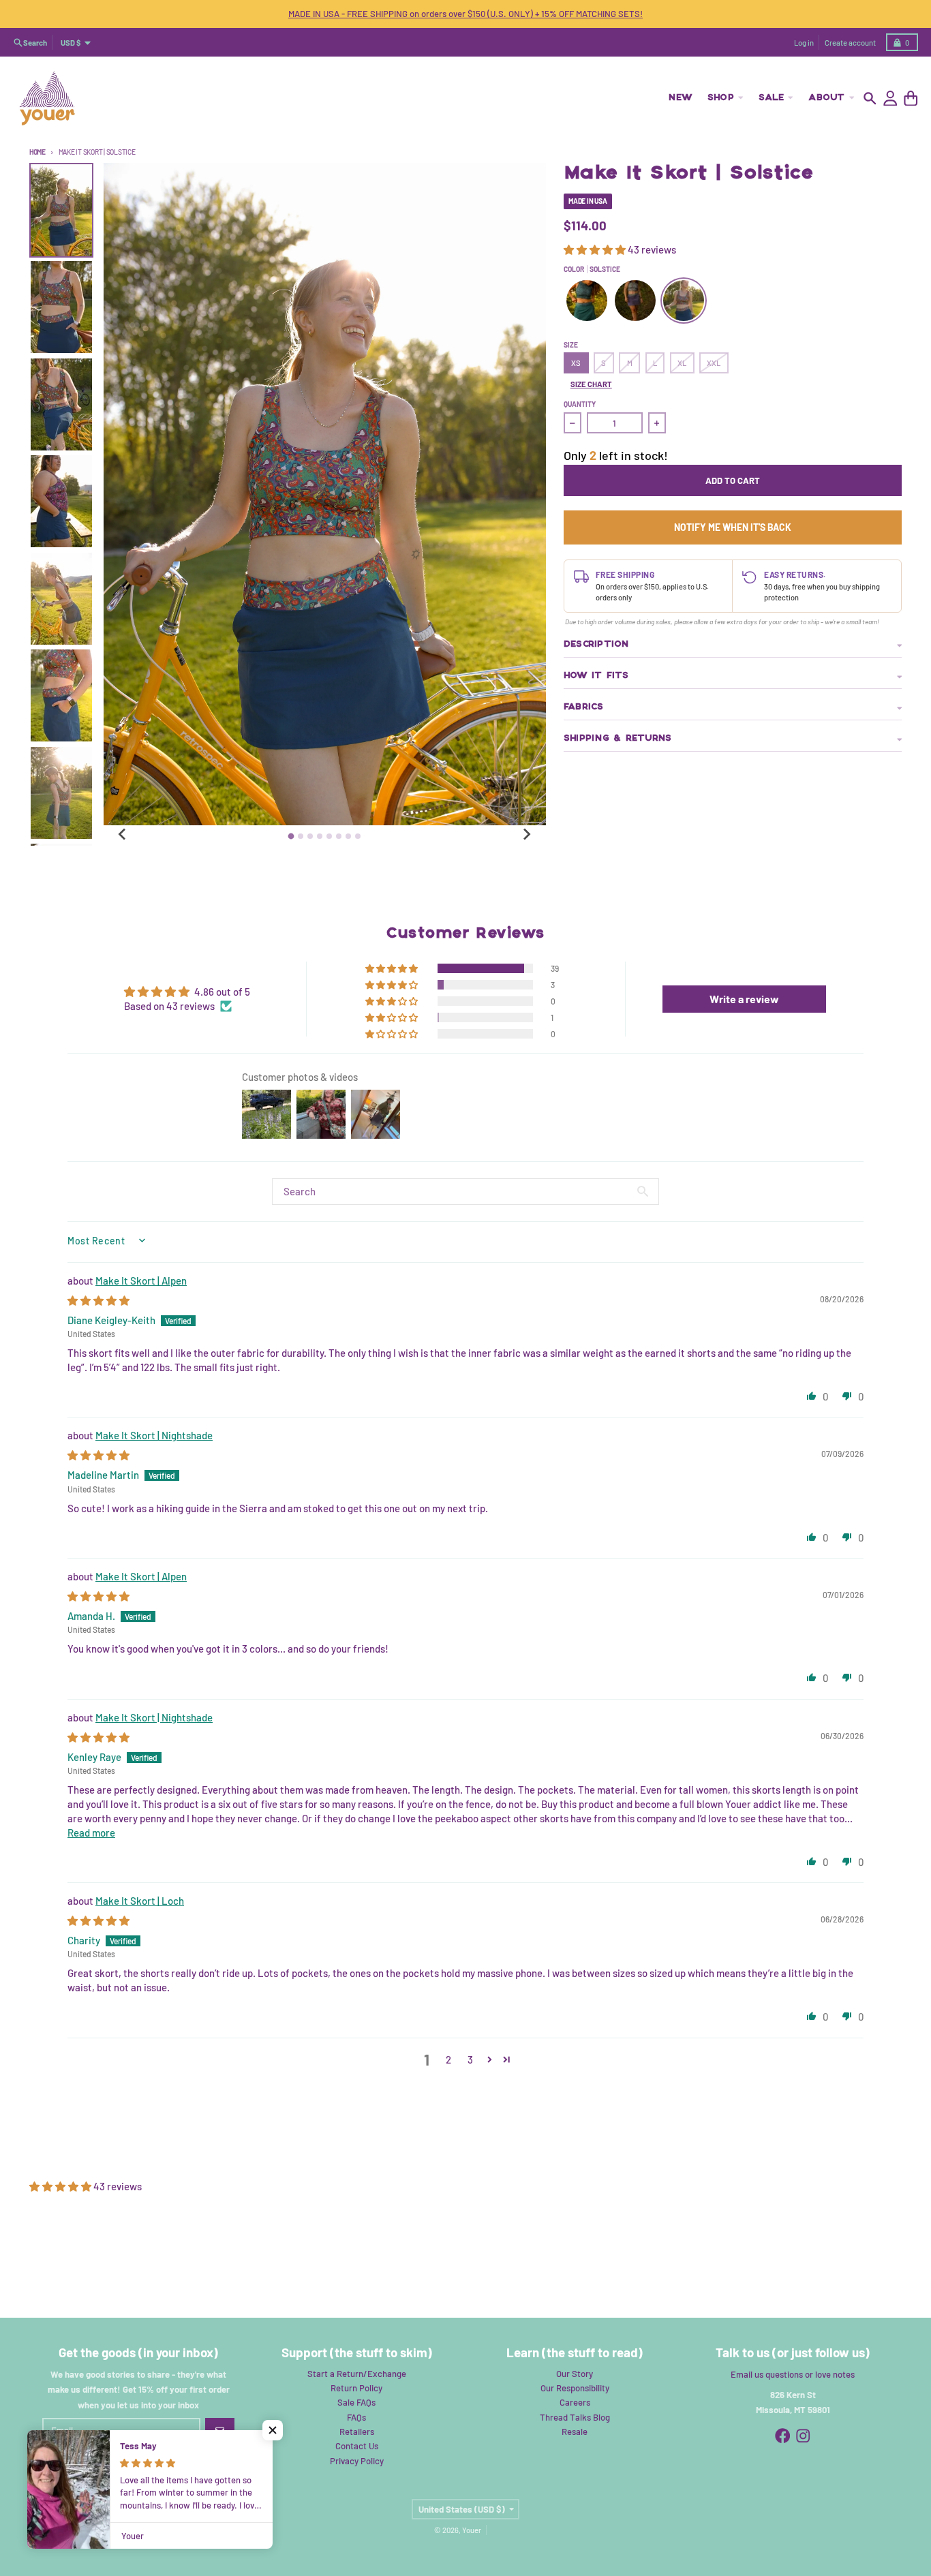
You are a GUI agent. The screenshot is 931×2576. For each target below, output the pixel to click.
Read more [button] (91, 1833)
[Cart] (911, 98)
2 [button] (448, 2059)
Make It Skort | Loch (140, 1901)
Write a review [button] (744, 999)
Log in (804, 43)
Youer (472, 2530)
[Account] (890, 98)
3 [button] (470, 2059)
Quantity (580, 404)
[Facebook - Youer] (783, 2436)
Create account (850, 43)
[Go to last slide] (123, 834)
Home (37, 152)
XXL (714, 363)
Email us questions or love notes (793, 2374)
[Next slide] (526, 834)
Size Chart (591, 384)
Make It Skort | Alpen (141, 1281)
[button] (596, 249)
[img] (98, 1300)
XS (576, 363)
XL (682, 363)
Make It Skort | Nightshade (154, 1435)
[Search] (870, 98)
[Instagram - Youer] (803, 2436)
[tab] (291, 836)
